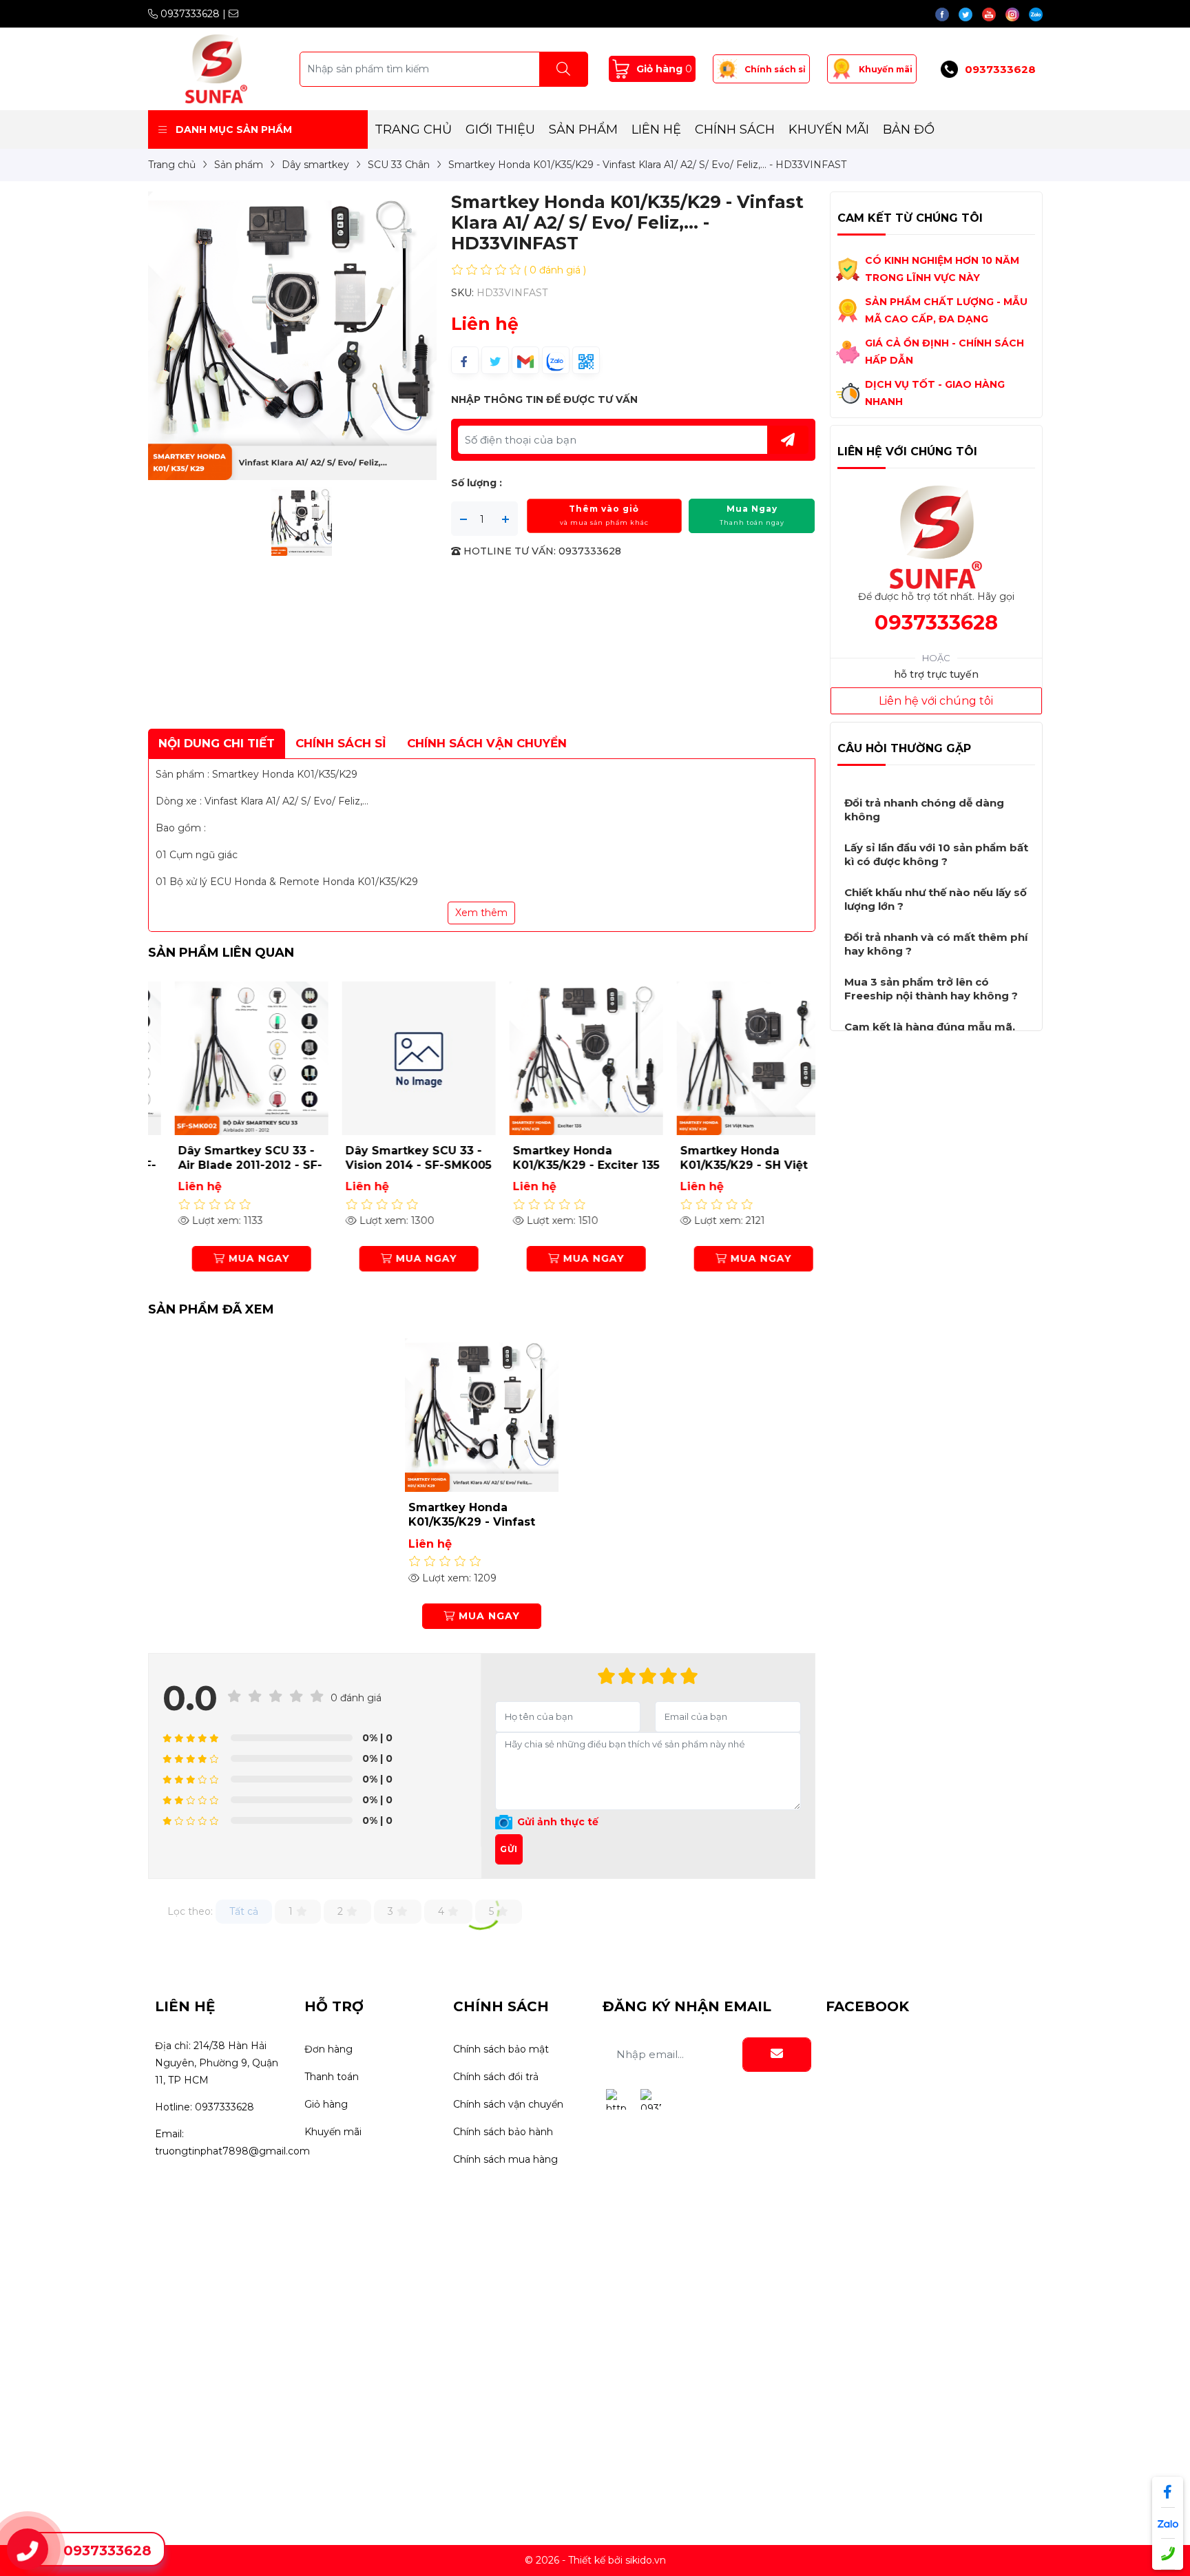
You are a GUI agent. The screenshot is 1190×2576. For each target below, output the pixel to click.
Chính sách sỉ (775, 69)
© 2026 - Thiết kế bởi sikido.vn (595, 2560)
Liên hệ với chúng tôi (936, 701)
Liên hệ (656, 129)
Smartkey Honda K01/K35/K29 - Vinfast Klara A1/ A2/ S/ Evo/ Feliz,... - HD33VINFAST (475, 1529)
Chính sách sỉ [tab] (341, 743)
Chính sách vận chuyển (508, 2104)
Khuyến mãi (886, 69)
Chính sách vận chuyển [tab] (487, 743)
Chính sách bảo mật (501, 2049)
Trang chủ (413, 129)
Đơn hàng (328, 2049)
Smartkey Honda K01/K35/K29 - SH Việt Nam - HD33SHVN (724, 1165)
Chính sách (735, 129)
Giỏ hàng (326, 2104)
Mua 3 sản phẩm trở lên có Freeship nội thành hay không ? (931, 989)
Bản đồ (909, 129)
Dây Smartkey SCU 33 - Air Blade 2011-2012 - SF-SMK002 (230, 1165)
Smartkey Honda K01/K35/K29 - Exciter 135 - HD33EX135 (566, 1165)
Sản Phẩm (583, 129)
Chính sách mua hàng (505, 2159)
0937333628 (189, 14)
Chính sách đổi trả (496, 2077)
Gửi (509, 1849)
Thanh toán (332, 2077)
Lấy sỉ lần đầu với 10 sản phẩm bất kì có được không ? (936, 854)
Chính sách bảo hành (503, 2132)
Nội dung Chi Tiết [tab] (217, 743)
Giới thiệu (500, 129)
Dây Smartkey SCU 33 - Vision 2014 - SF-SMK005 (399, 1158)
